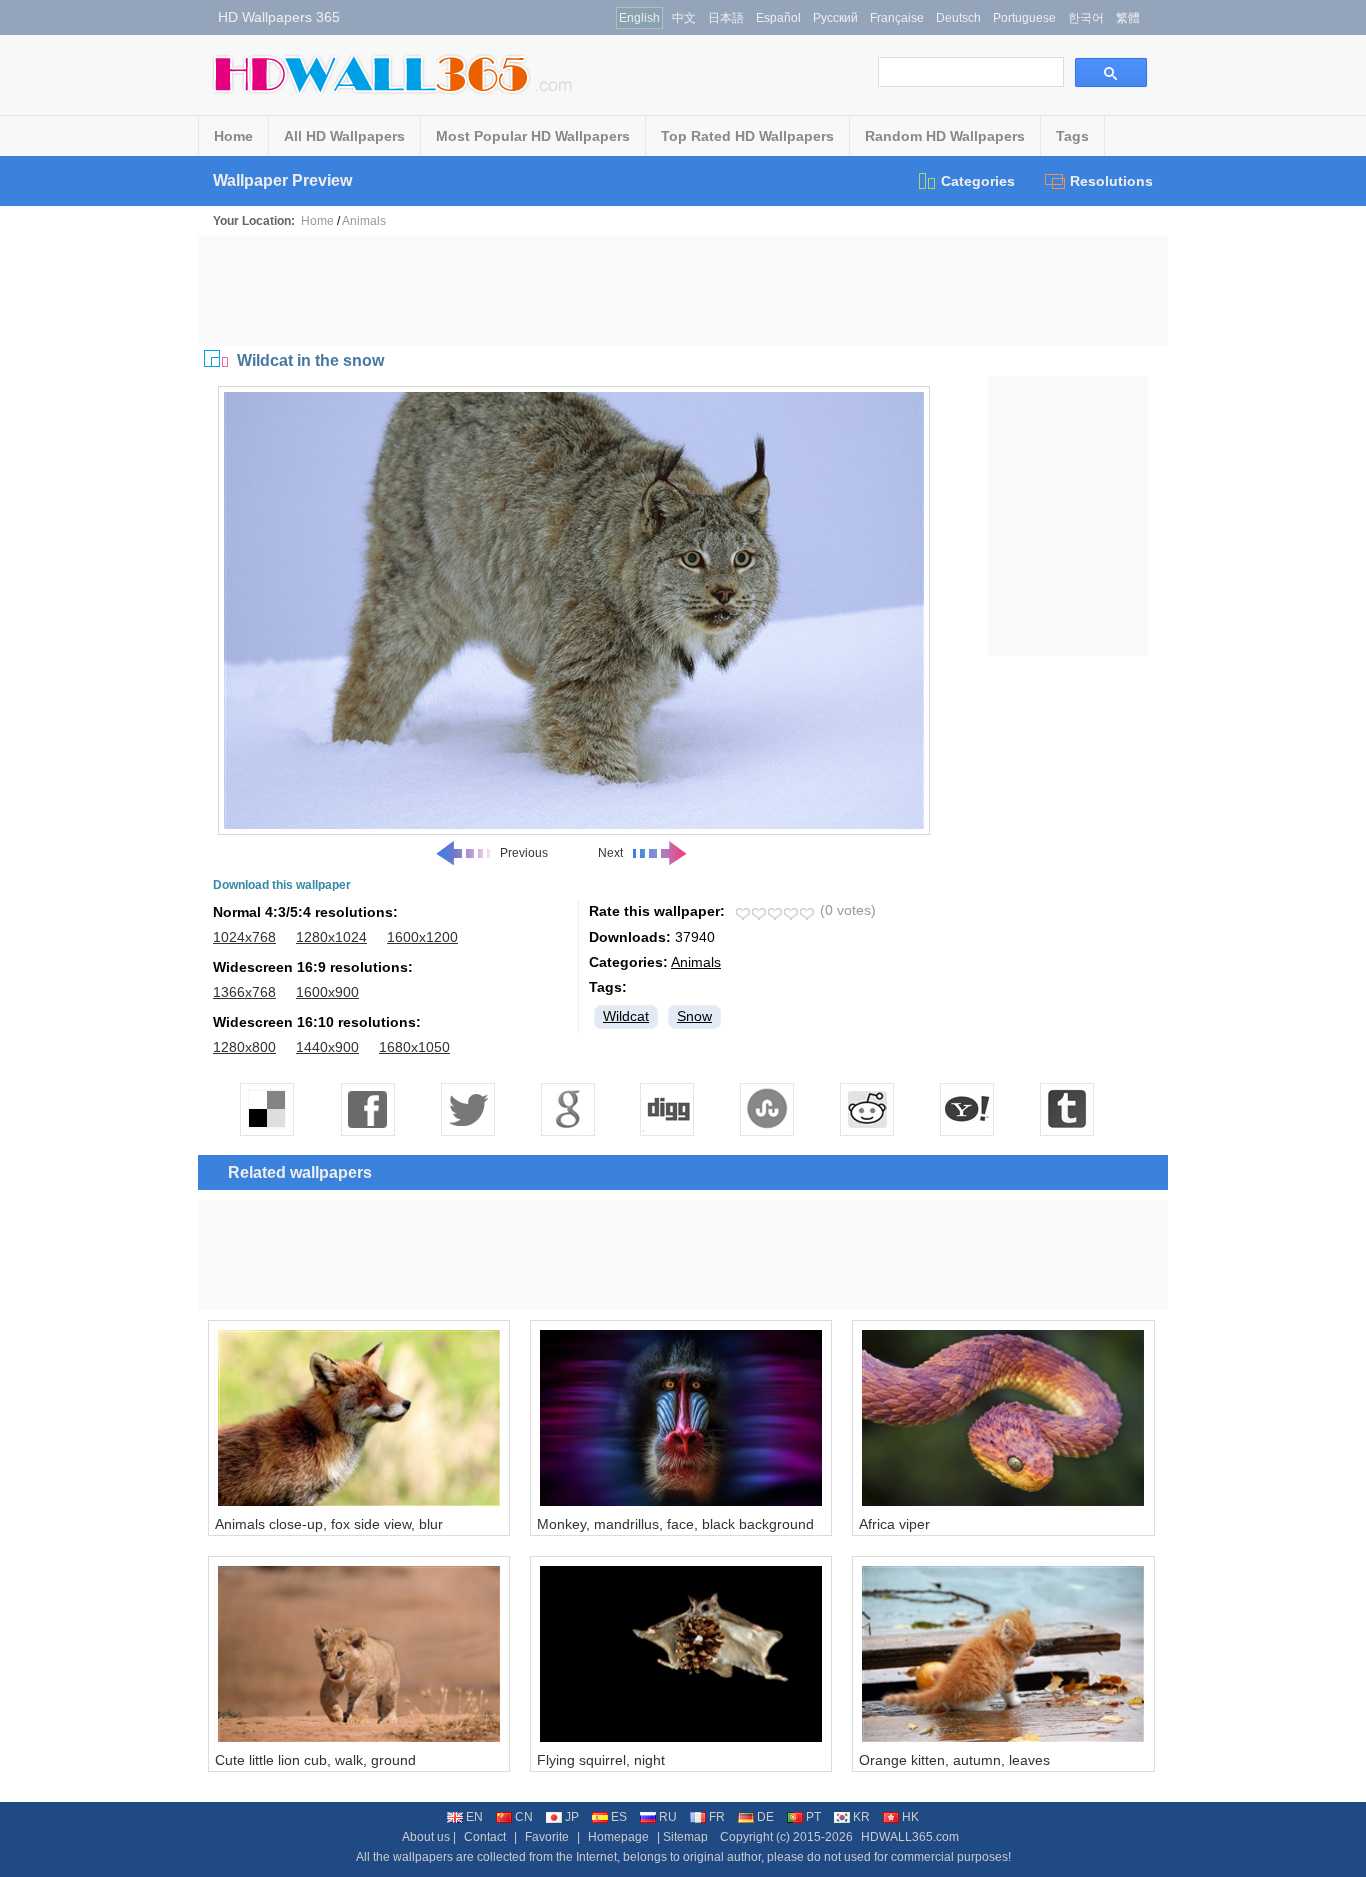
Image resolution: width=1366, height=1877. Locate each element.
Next (610, 853)
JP (572, 1817)
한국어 (1086, 18)
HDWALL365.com (910, 1837)
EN (474, 1817)
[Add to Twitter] (468, 1109)
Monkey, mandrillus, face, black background (675, 1524)
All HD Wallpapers (344, 136)
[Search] (1111, 72)
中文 (684, 18)
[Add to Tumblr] (1068, 1109)
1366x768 (244, 992)
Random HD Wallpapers (945, 136)
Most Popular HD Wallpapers (533, 136)
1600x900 (327, 992)
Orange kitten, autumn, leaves (954, 1760)
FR (717, 1817)
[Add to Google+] (568, 1109)
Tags (1072, 136)
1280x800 (244, 1047)
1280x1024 (331, 937)
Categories (978, 181)
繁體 (1128, 18)
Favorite (547, 1837)
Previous (524, 853)
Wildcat (626, 1016)
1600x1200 (422, 937)
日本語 (726, 18)
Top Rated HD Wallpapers (747, 136)
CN (524, 1817)
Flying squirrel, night (601, 1760)
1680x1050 (414, 1047)
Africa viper (894, 1524)
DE (765, 1817)
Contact (485, 1837)
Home (233, 136)
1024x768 (244, 937)
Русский (835, 18)
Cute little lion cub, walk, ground (315, 1760)
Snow (694, 1016)
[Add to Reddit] (868, 1109)
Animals (364, 221)
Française (897, 18)
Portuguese (1024, 18)
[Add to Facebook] (368, 1109)
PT (813, 1817)
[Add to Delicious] (268, 1109)
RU (668, 1817)
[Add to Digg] (668, 1109)
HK (910, 1817)
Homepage (618, 1837)
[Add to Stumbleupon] (768, 1109)
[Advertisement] (683, 291)
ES (619, 1817)
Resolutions (1111, 181)
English (639, 18)
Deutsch (958, 18)
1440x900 (327, 1047)
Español (778, 18)
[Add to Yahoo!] (968, 1109)
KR (861, 1817)
